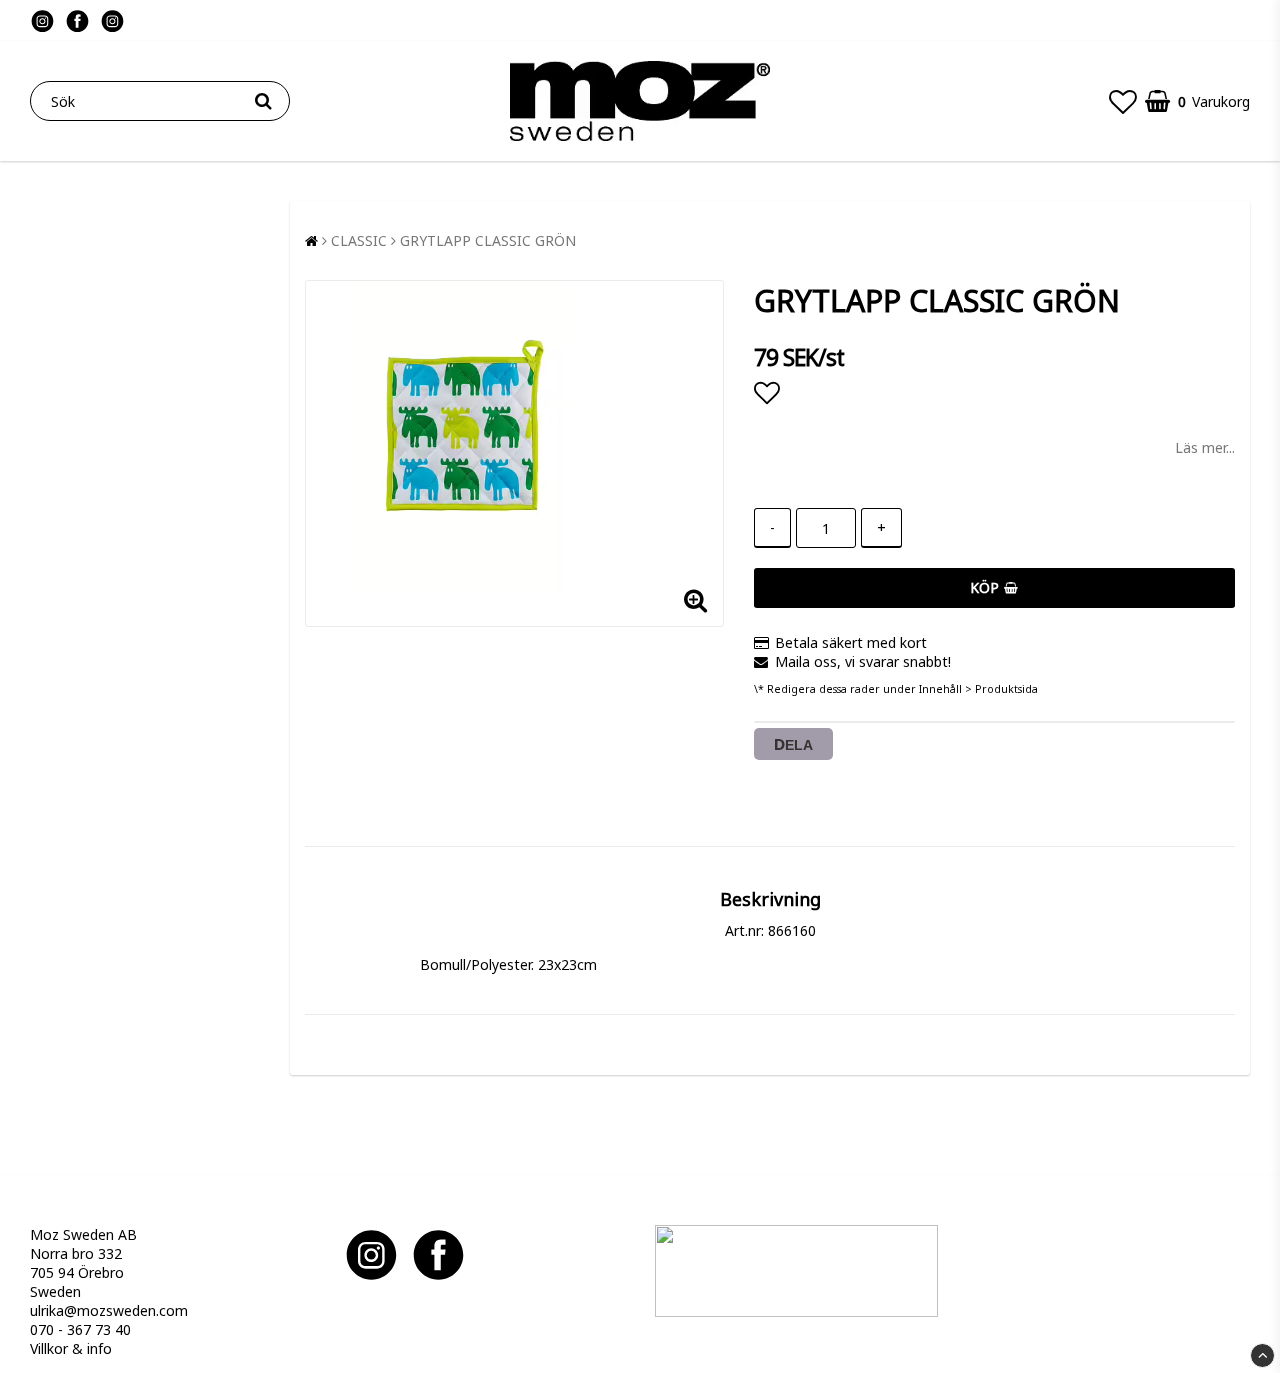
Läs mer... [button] (1205, 447)
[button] (1123, 101)
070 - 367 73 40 (80, 1329)
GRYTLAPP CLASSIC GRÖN (488, 240)
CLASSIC (359, 240)
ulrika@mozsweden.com (109, 1310)
